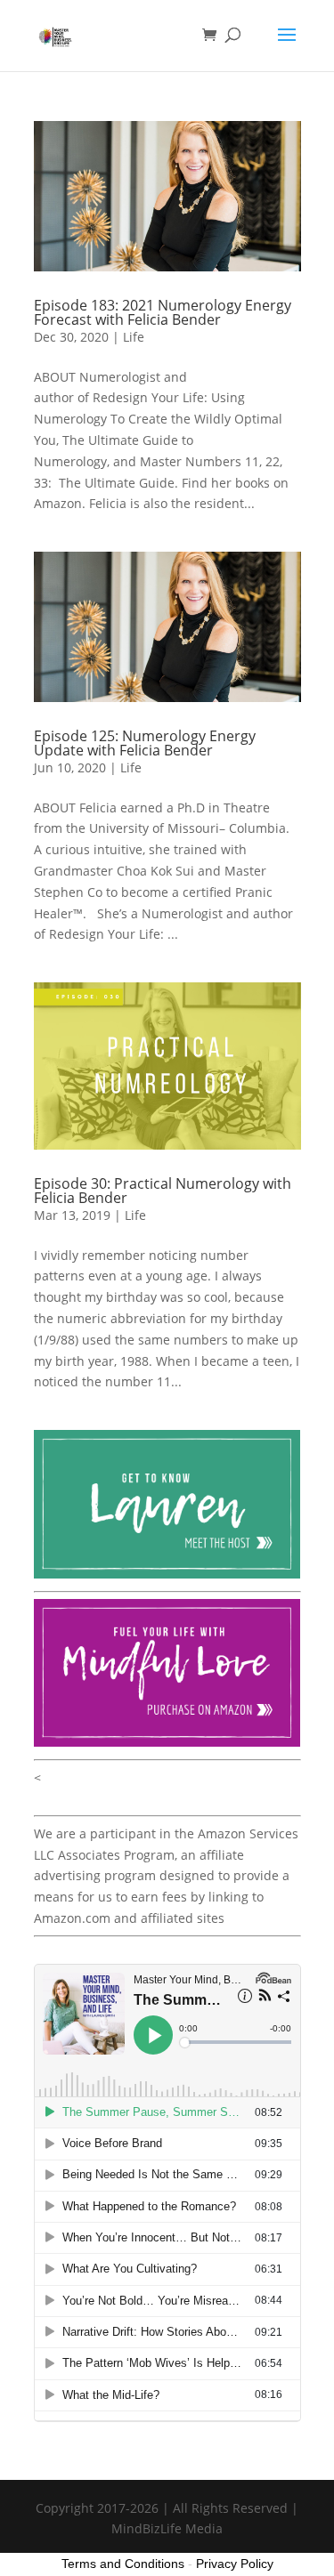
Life (134, 337)
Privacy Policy (235, 2564)
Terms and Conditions (123, 2564)
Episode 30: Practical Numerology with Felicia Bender (163, 1191)
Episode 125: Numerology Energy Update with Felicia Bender (145, 743)
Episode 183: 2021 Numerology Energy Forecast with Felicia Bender (163, 312)
